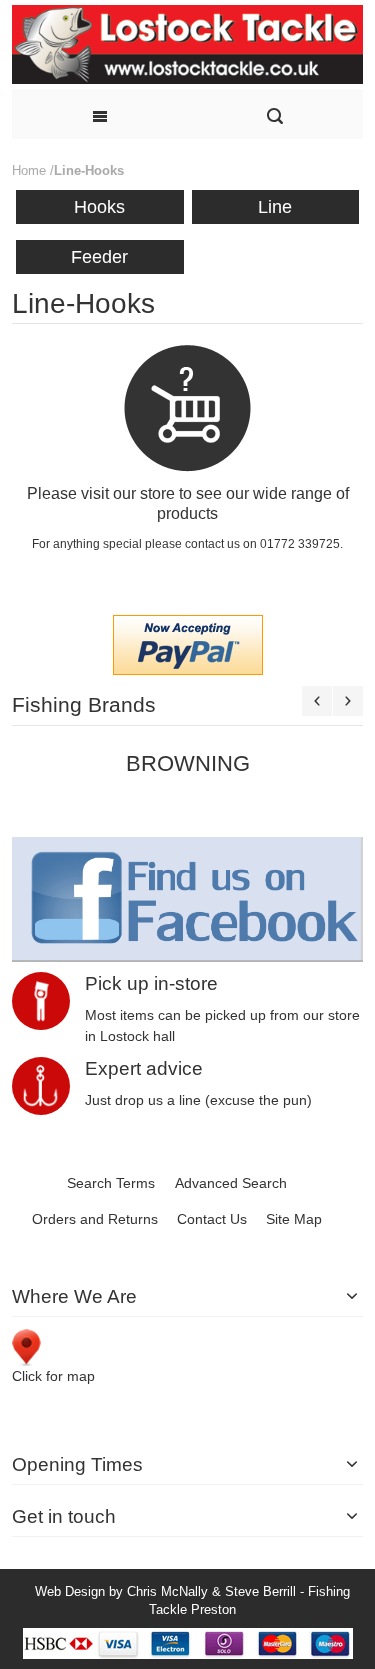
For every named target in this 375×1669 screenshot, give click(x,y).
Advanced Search (231, 1183)
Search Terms (111, 1183)
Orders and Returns (95, 1219)
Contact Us (212, 1219)
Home (29, 170)
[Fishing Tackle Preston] (187, 44)
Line (275, 207)
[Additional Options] (188, 625)
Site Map (294, 1219)
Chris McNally (167, 1591)
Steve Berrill (260, 1591)
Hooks (99, 207)
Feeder (99, 257)
